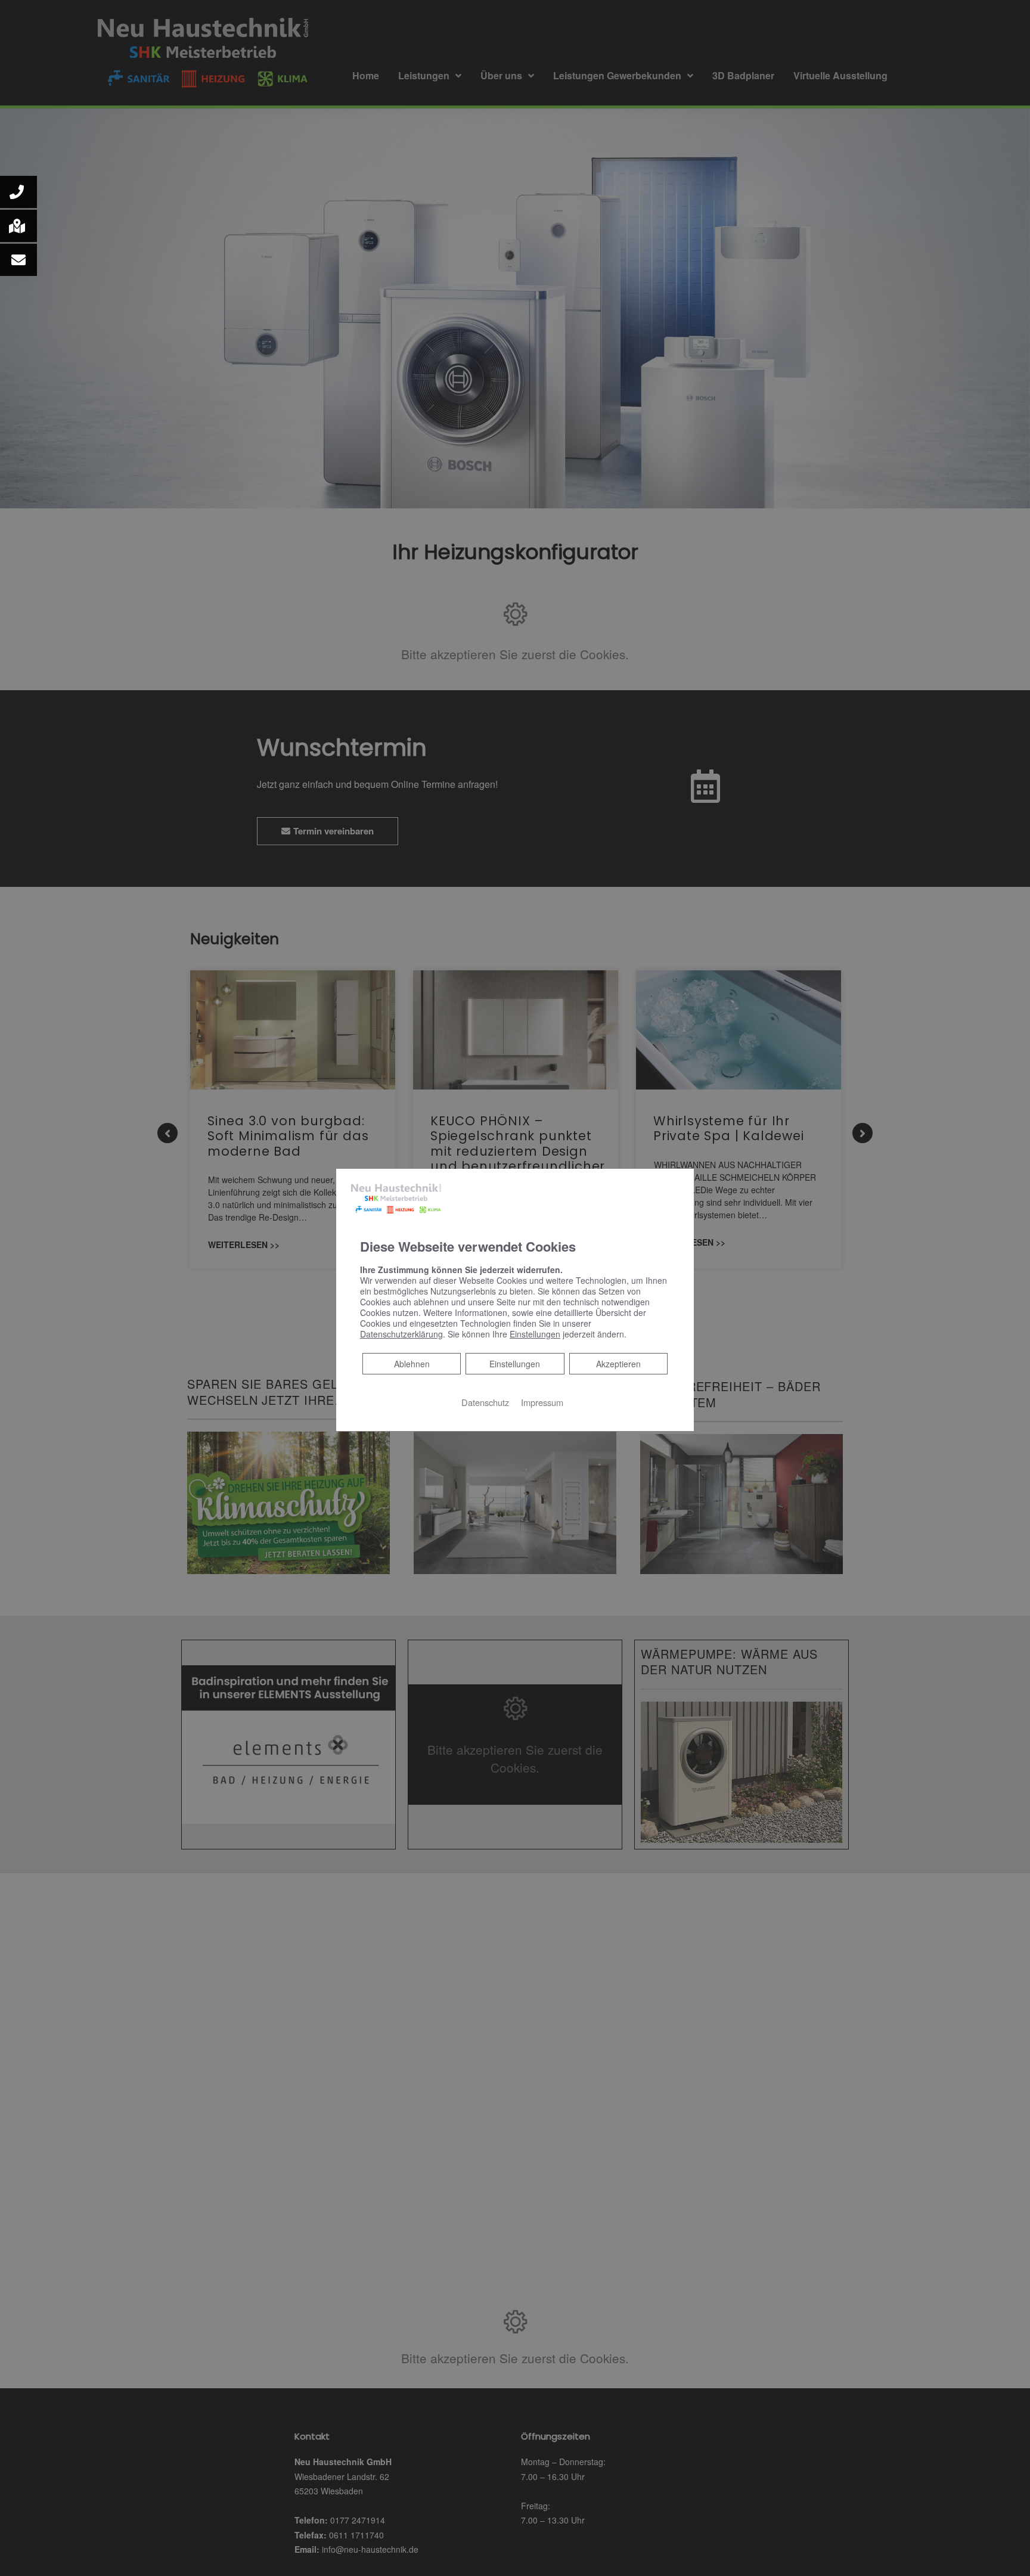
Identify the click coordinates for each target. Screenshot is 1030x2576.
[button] (18, 192)
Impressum (542, 1402)
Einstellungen (515, 1364)
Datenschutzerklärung (401, 1334)
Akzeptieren (618, 1364)
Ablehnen (412, 1363)
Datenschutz (485, 1402)
